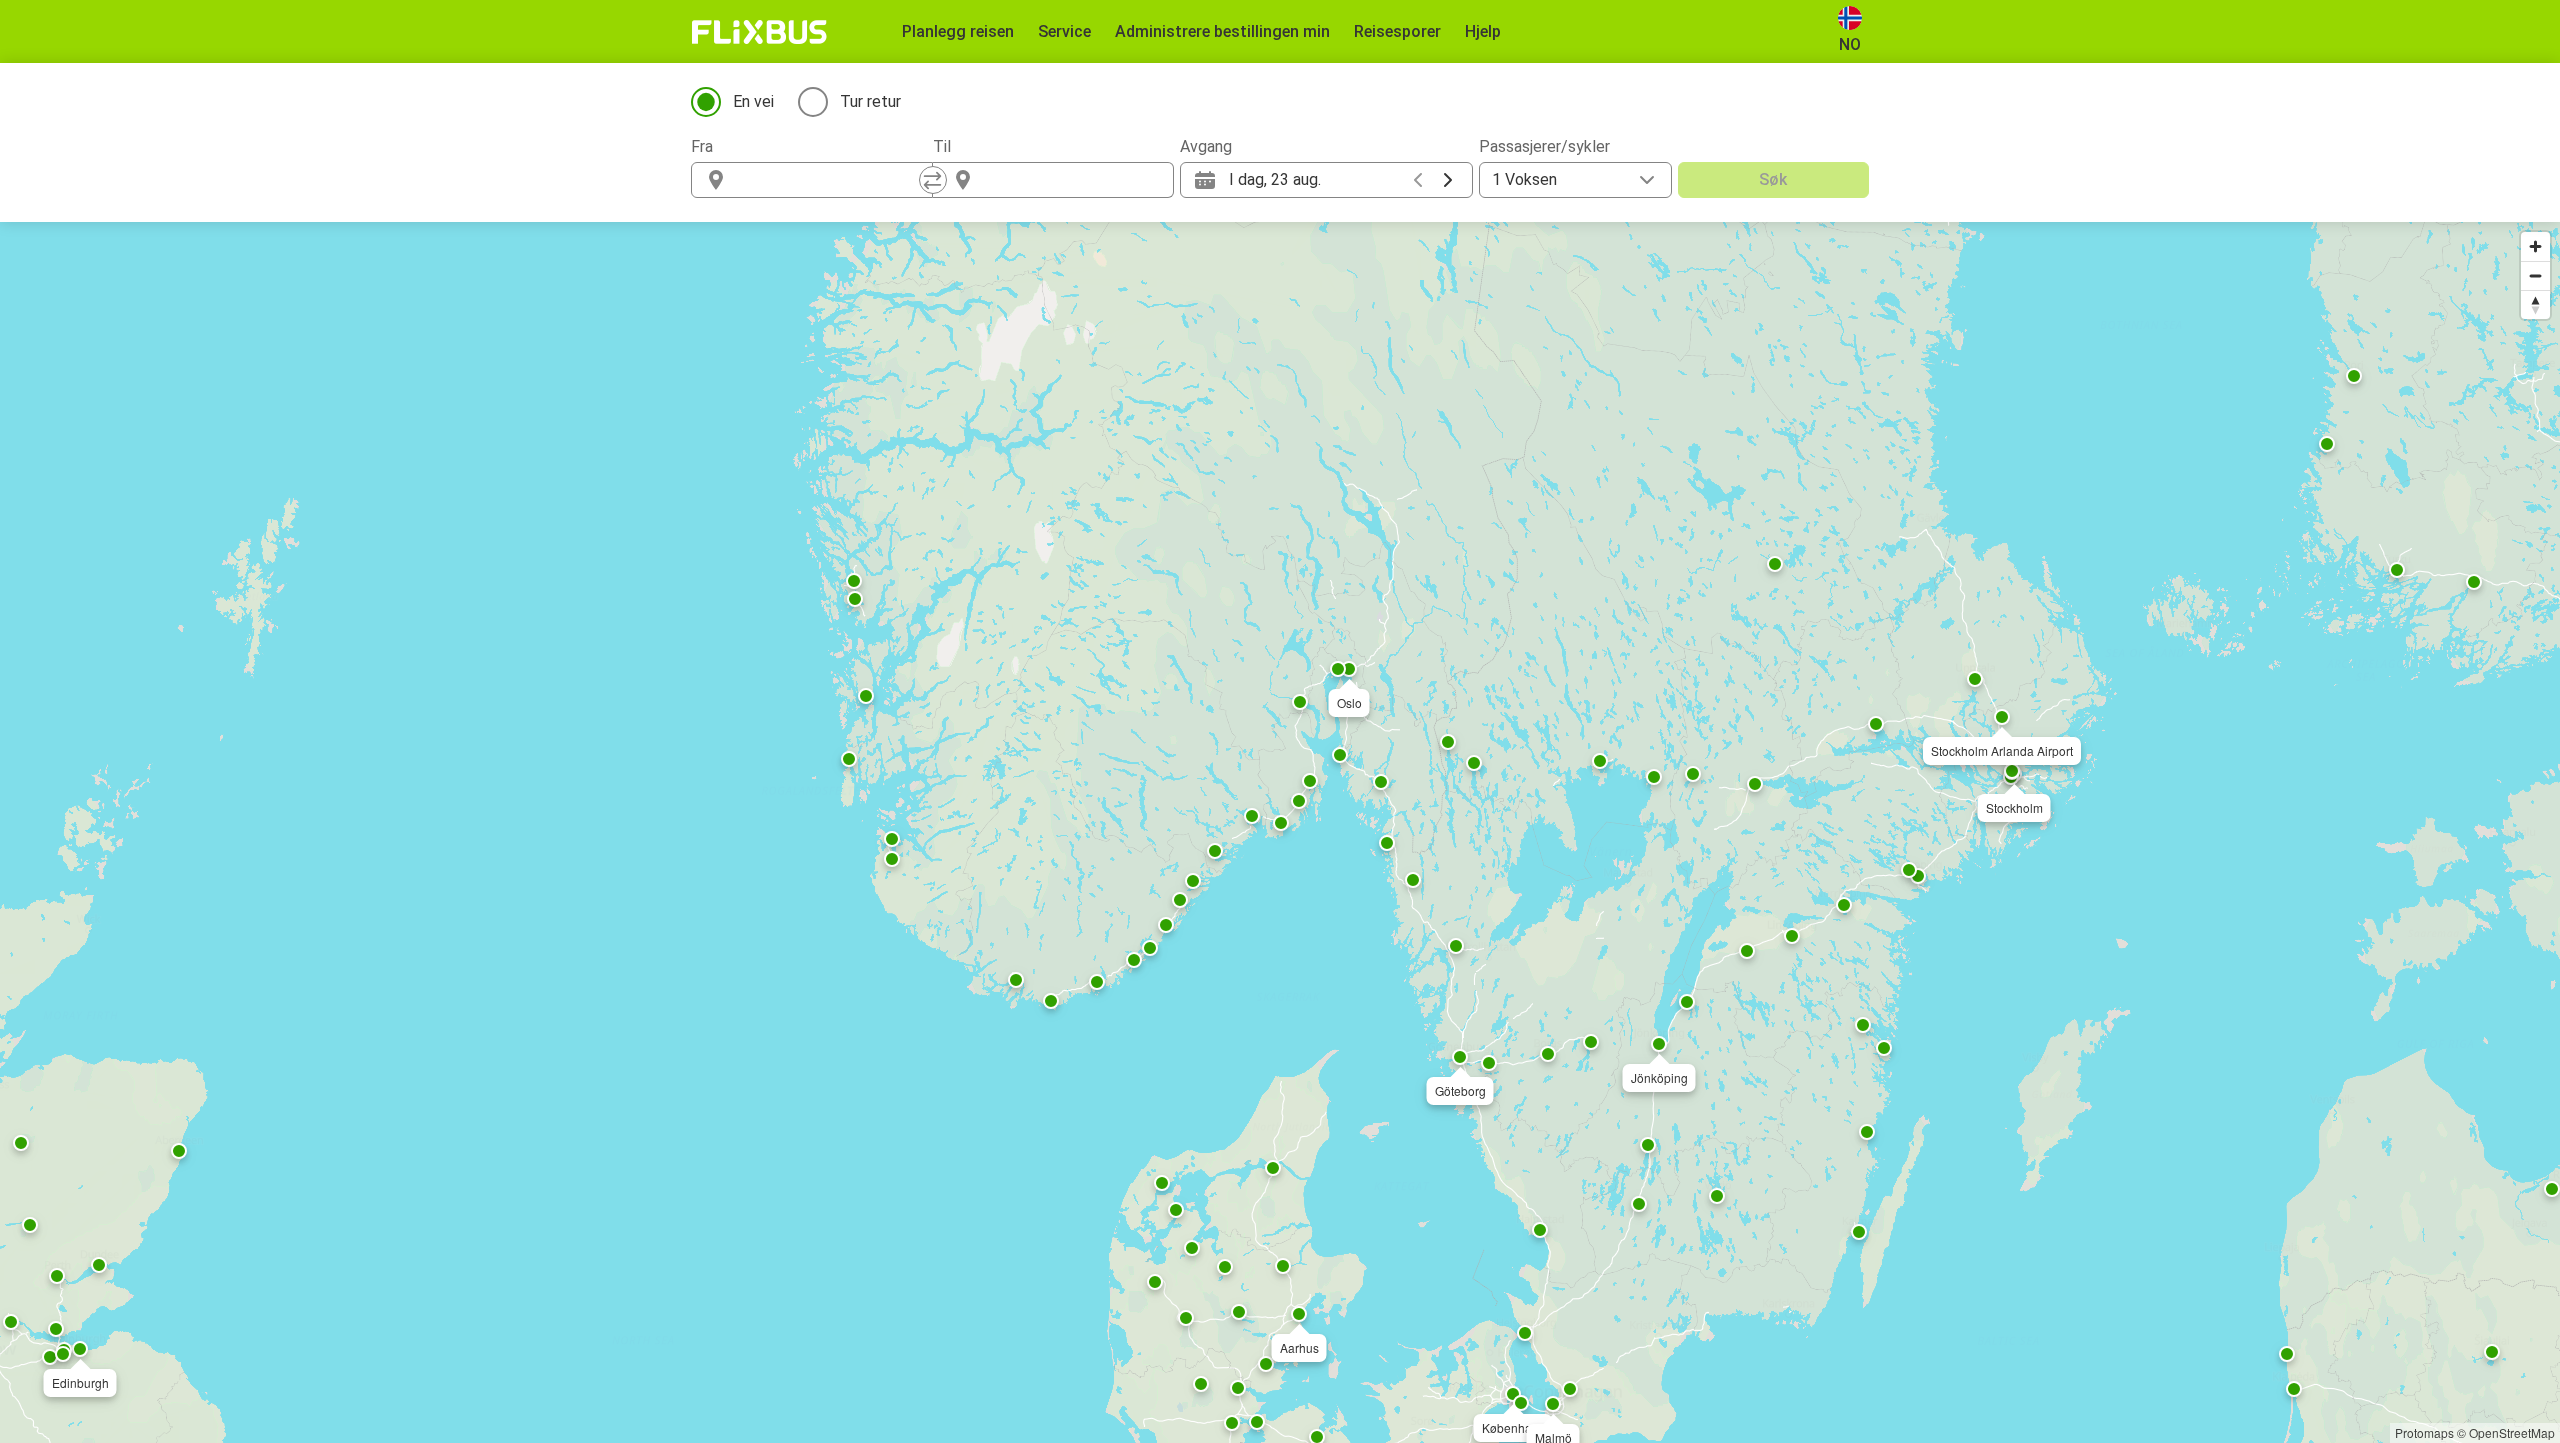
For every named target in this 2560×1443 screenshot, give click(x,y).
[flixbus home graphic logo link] (759, 32)
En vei (753, 101)
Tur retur (870, 101)
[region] (1280, 832)
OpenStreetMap (2512, 1432)
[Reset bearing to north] (2535, 304)
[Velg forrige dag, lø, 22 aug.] (1418, 180)
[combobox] (830, 180)
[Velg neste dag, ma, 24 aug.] (1448, 180)
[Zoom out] (2535, 275)
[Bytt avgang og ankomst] (933, 180)
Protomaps (2424, 1432)
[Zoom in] (2535, 246)
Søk (1773, 179)
